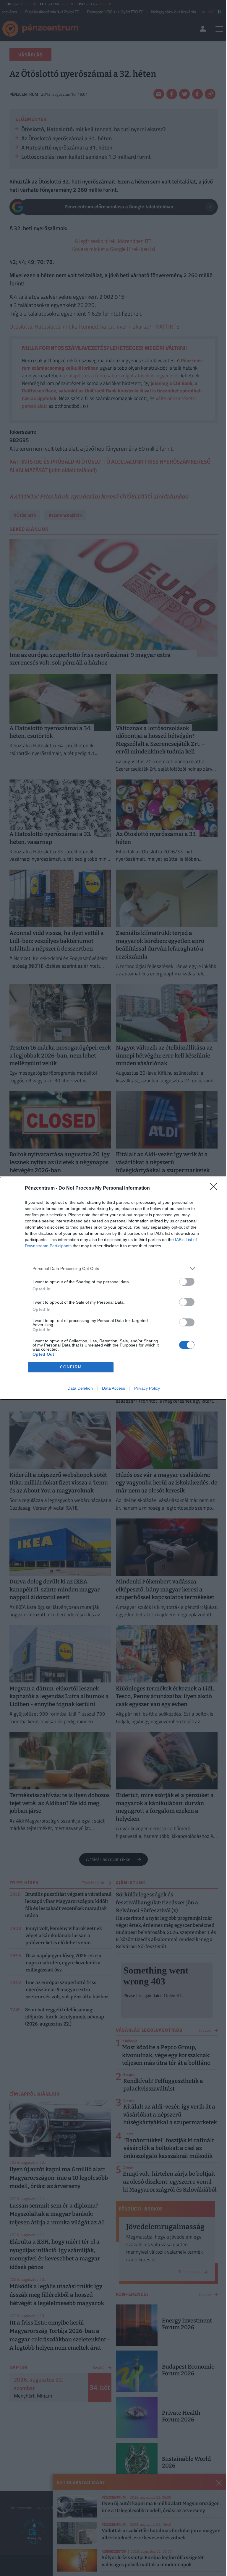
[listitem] (113, 1269)
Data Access (113, 1388)
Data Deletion (80, 1388)
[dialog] (113, 1288)
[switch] (187, 1282)
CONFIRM (71, 1367)
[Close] (215, 1188)
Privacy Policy (147, 1388)
